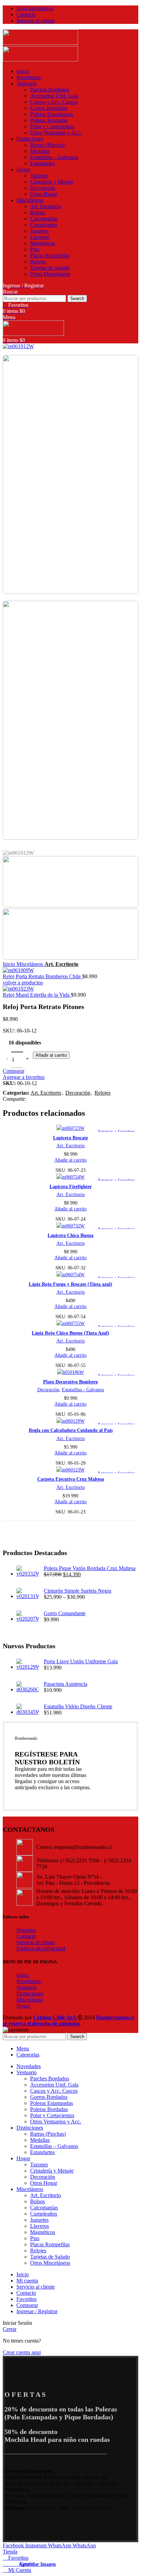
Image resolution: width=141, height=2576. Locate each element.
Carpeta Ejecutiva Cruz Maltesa (71, 1479)
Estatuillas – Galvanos (54, 157)
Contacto (26, 1936)
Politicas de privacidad (41, 1948)
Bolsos (37, 212)
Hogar (23, 2006)
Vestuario (27, 1987)
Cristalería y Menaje (52, 182)
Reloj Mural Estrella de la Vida (37, 995)
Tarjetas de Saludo (50, 268)
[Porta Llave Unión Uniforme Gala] (28, 1665)
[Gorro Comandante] (28, 1617)
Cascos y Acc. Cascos (54, 102)
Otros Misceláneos (50, 274)
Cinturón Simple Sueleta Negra (78, 1591)
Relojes (38, 262)
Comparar (27, 2305)
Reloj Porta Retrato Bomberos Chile (42, 976)
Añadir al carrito (51, 1055)
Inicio (10, 964)
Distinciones (30, 1994)
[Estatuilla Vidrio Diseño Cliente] (28, 1710)
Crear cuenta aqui (22, 2352)
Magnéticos (43, 243)
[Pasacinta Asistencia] (28, 1687)
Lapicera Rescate (70, 1138)
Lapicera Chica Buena (70, 1235)
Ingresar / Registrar (37, 2311)
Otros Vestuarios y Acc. (56, 133)
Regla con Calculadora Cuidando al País (71, 1430)
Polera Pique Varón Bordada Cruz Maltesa (90, 1568)
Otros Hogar (44, 194)
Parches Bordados (50, 90)
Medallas (40, 151)
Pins (35, 249)
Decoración (43, 188)
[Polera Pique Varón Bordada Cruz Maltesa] (28, 1571)
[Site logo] (40, 43)
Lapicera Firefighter (71, 1186)
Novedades (29, 1981)
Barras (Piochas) (48, 145)
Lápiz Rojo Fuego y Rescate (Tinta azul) (70, 1284)
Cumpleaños (44, 225)
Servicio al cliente (36, 1942)
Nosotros (26, 1930)
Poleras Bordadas (49, 120)
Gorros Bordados (49, 108)
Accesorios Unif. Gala (54, 96)
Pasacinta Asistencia (66, 1684)
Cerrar (10, 2329)
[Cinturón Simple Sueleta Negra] (28, 1594)
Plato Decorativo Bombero (70, 1382)
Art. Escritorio (46, 206)
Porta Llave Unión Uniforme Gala (81, 1661)
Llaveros (40, 237)
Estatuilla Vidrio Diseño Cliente (78, 1706)
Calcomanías (44, 219)
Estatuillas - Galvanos (83, 1390)
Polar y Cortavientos (52, 126)
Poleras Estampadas (52, 114)
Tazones (39, 176)
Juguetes (39, 231)
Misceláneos (30, 964)
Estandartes (42, 163)
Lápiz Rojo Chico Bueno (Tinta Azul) (70, 1333)
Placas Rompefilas (50, 255)
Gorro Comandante (65, 1613)
